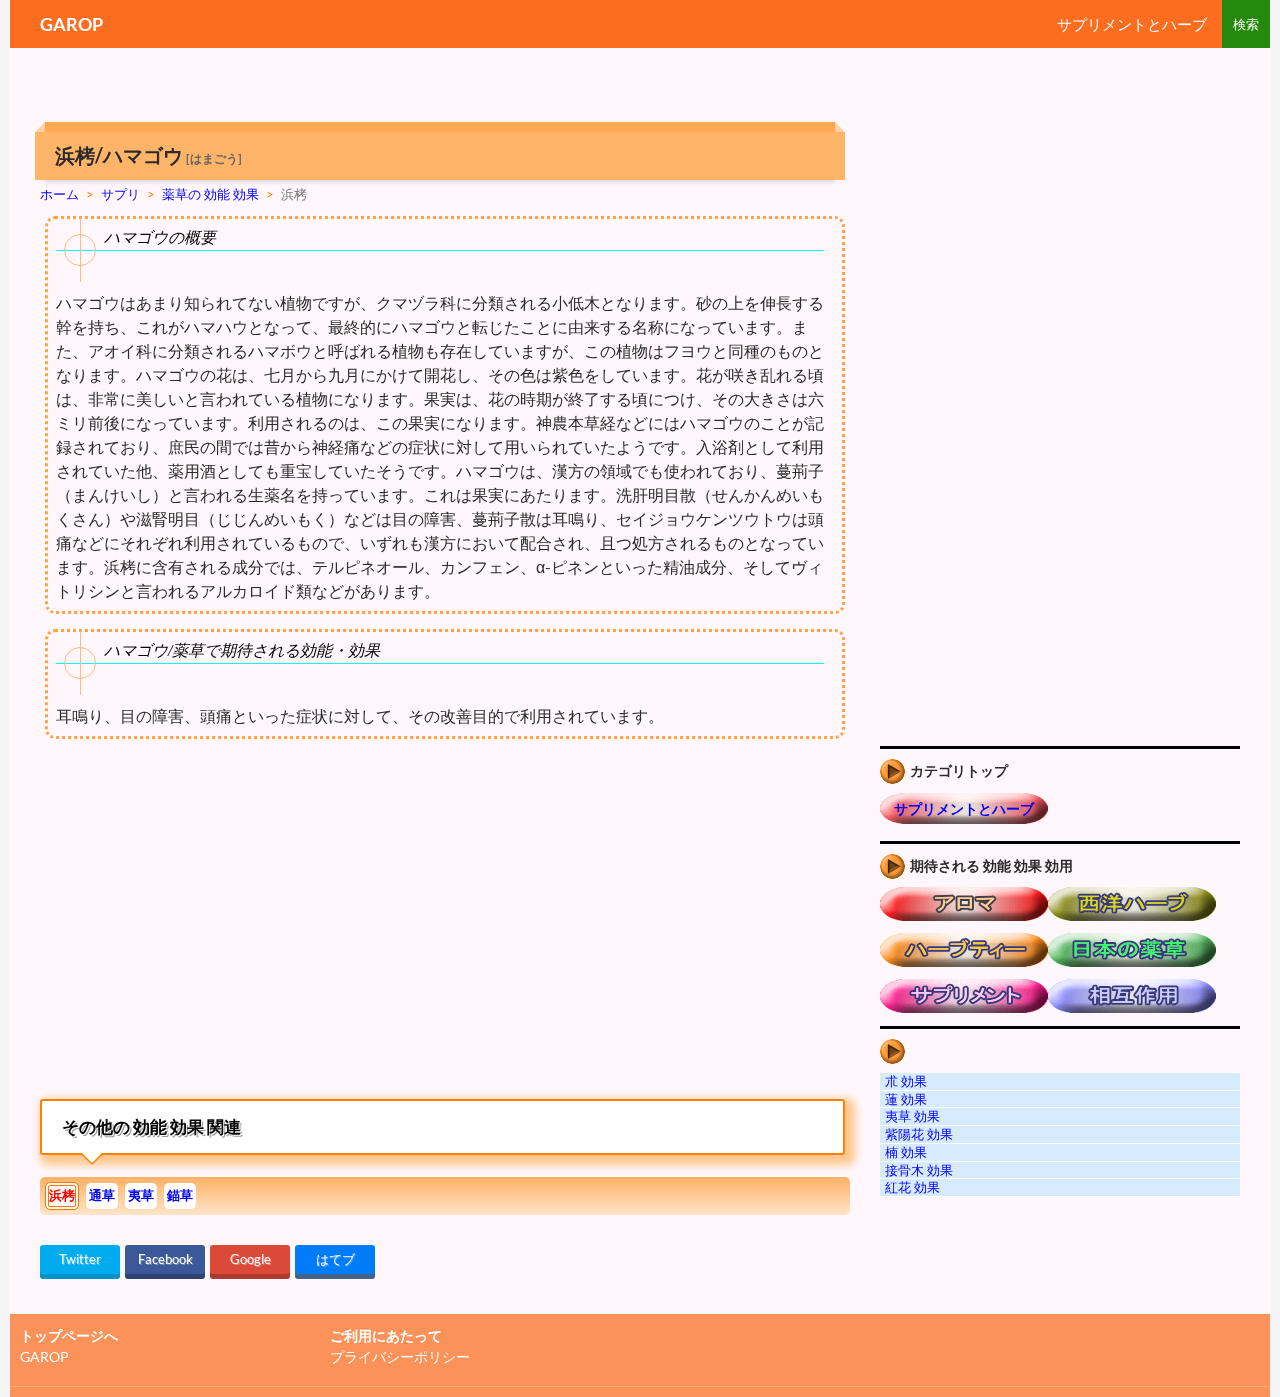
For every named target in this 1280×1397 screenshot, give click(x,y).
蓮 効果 (906, 1099)
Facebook (165, 1259)
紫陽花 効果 (919, 1134)
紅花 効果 (912, 1187)
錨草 (180, 1195)
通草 (102, 1195)
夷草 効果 (912, 1116)
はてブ (335, 1259)
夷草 (141, 1195)
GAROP (71, 24)
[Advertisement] (208, 924)
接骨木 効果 (919, 1170)
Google (250, 1259)
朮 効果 (906, 1081)
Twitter (80, 1259)
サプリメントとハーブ (1132, 24)
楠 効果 (906, 1152)
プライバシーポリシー (400, 1356)
